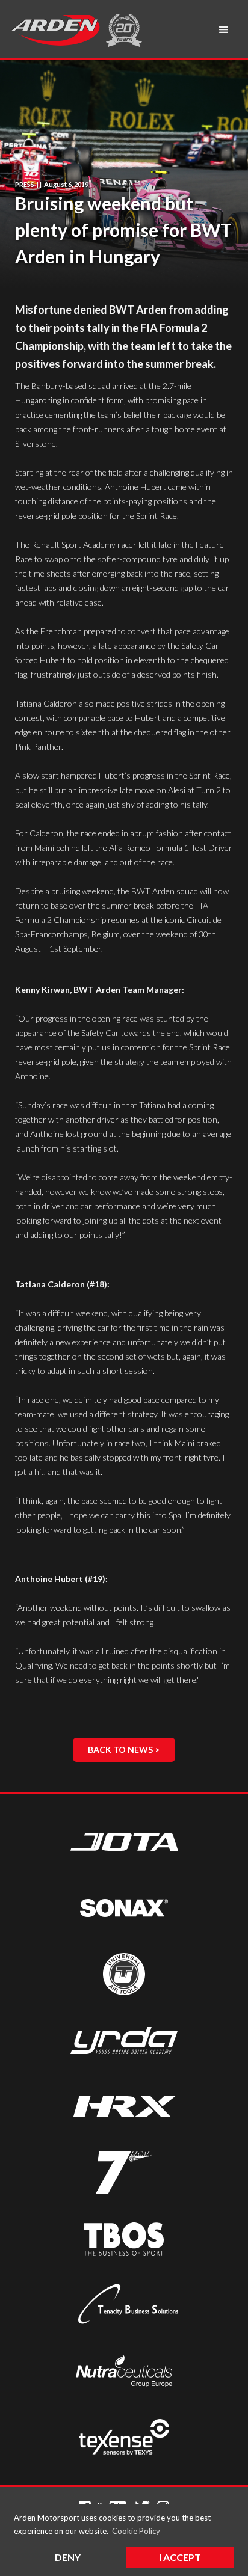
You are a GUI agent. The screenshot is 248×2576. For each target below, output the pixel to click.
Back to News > (124, 1750)
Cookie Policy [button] (136, 2531)
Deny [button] (68, 2557)
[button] (224, 30)
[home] (55, 30)
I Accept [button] (180, 2557)
